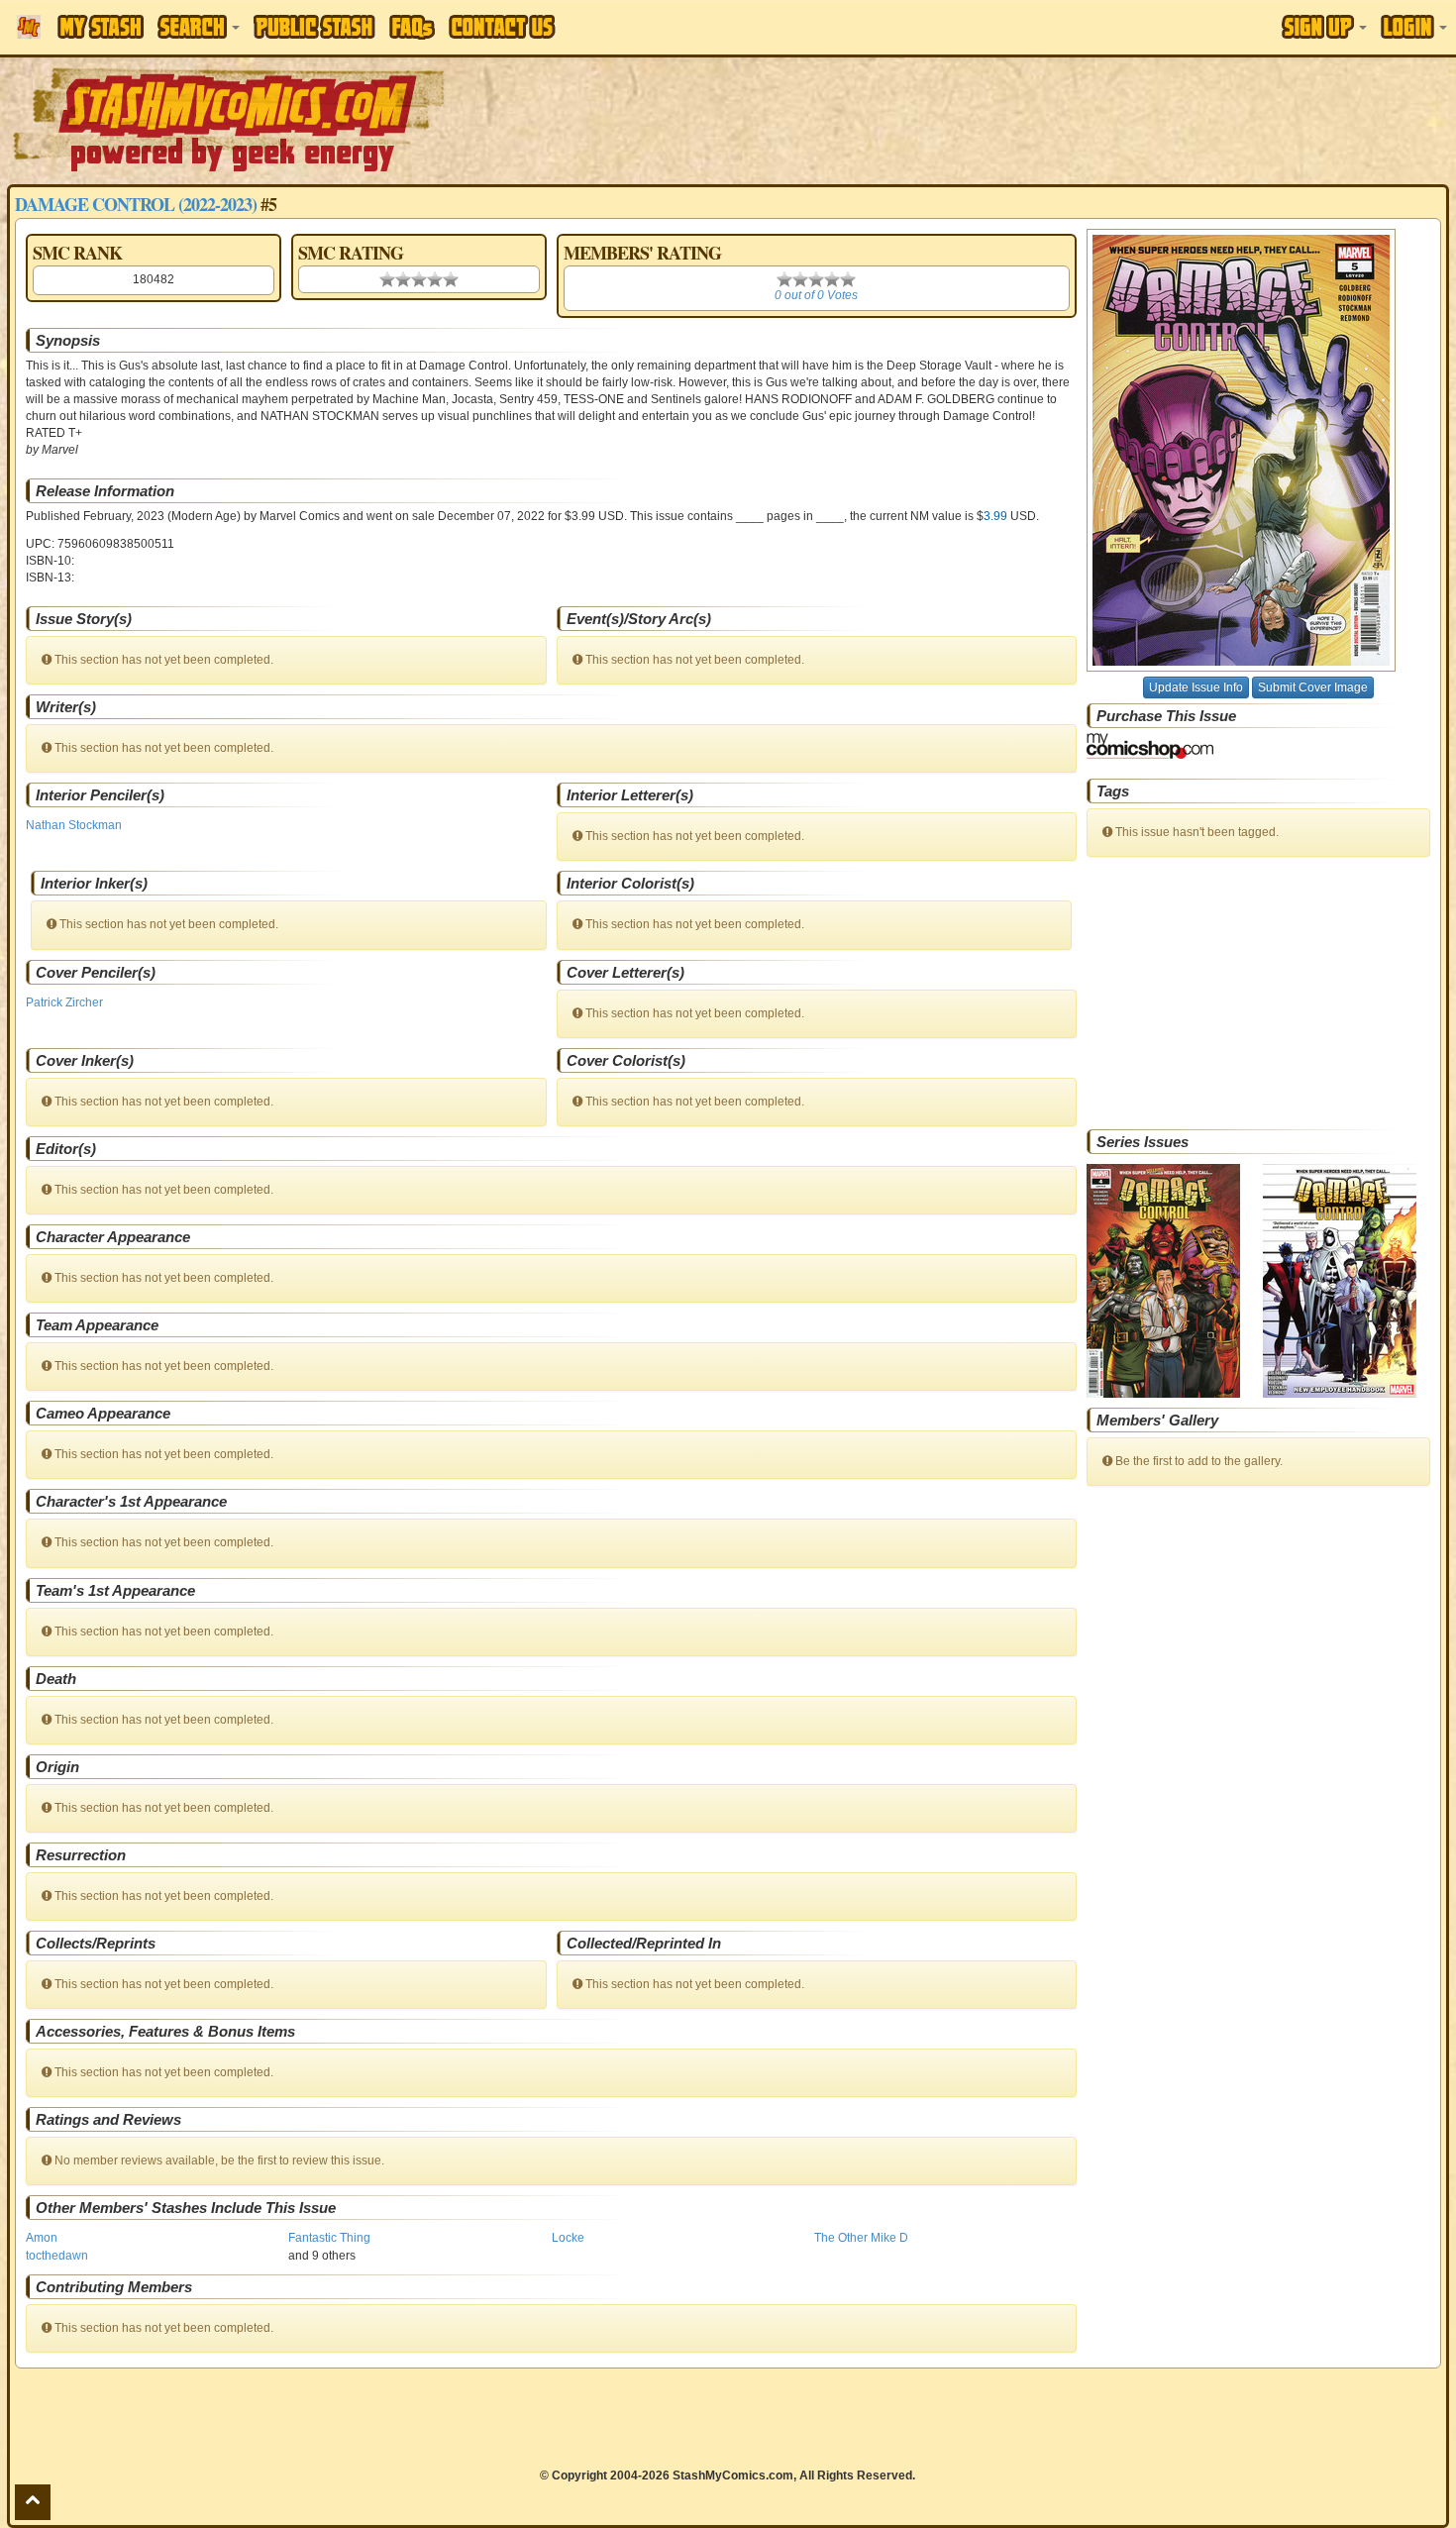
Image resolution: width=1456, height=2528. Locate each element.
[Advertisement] (1028, 119)
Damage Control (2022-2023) (136, 204)
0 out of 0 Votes (816, 295)
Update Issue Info (1196, 687)
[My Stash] (101, 27)
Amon (42, 2238)
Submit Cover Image (1313, 687)
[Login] (1414, 27)
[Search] (199, 27)
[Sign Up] (1324, 27)
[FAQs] (412, 27)
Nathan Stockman (74, 825)
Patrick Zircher (64, 1002)
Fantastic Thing (329, 2238)
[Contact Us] (502, 27)
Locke (568, 2238)
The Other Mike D (861, 2238)
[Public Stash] (314, 27)
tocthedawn (57, 2256)
